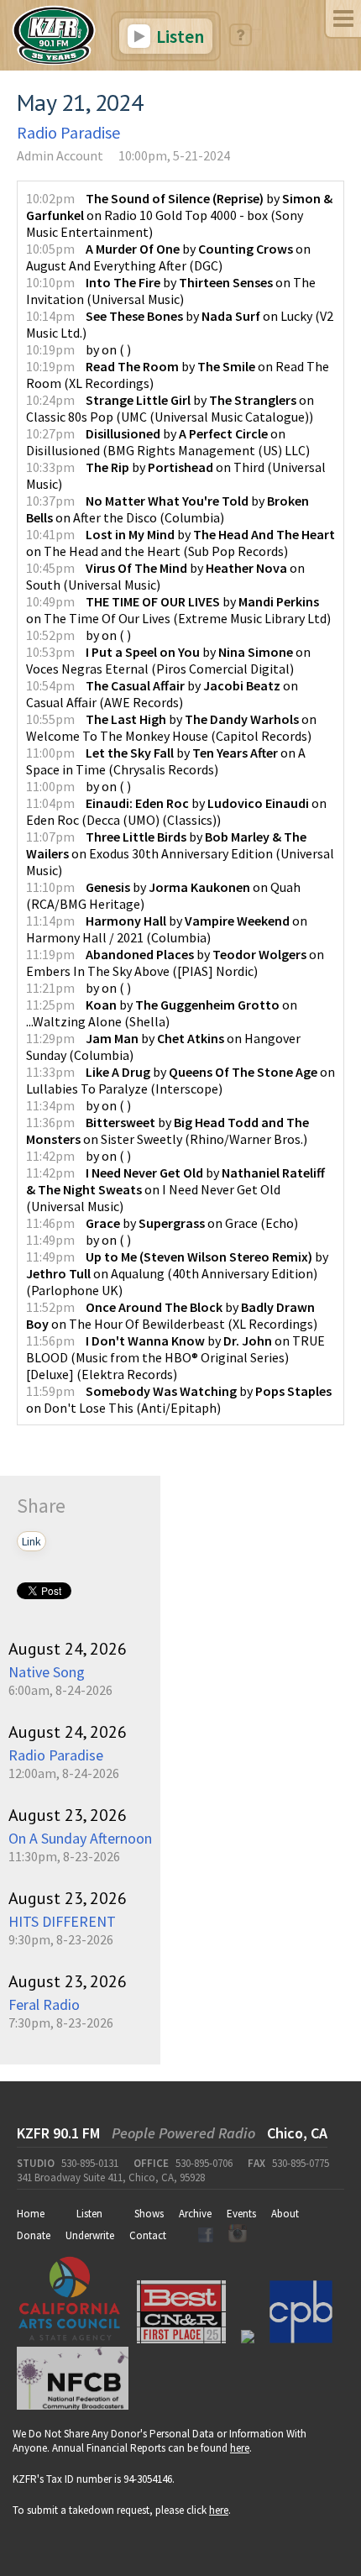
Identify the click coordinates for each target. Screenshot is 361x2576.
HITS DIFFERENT (62, 1921)
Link (31, 1541)
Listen (178, 36)
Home (31, 2214)
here (240, 2448)
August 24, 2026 (68, 1649)
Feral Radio (44, 2004)
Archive (195, 2214)
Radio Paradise (68, 132)
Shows (149, 2214)
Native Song (47, 1672)
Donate (34, 2235)
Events (241, 2214)
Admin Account (60, 155)
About (285, 2214)
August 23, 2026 (68, 1815)
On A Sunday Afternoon (80, 1838)
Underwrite (90, 2235)
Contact (148, 2235)
